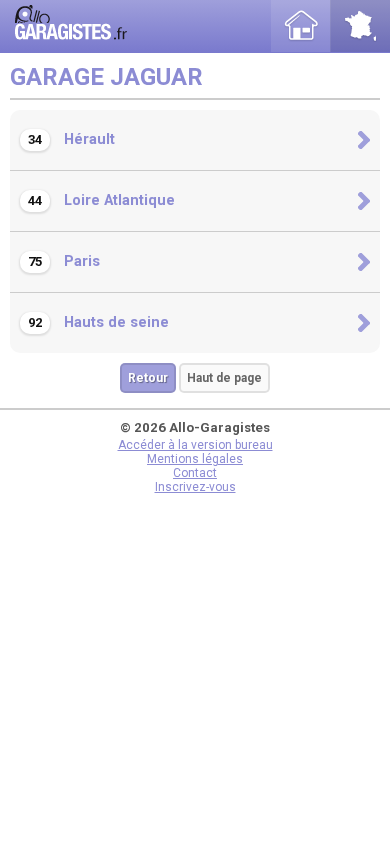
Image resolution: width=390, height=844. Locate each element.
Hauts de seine (98, 322)
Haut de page (224, 378)
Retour (148, 378)
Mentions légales (195, 459)
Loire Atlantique (101, 200)
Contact (195, 473)
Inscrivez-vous (195, 487)
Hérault (71, 139)
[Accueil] (301, 26)
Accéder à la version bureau (195, 445)
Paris (64, 261)
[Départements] (360, 26)
